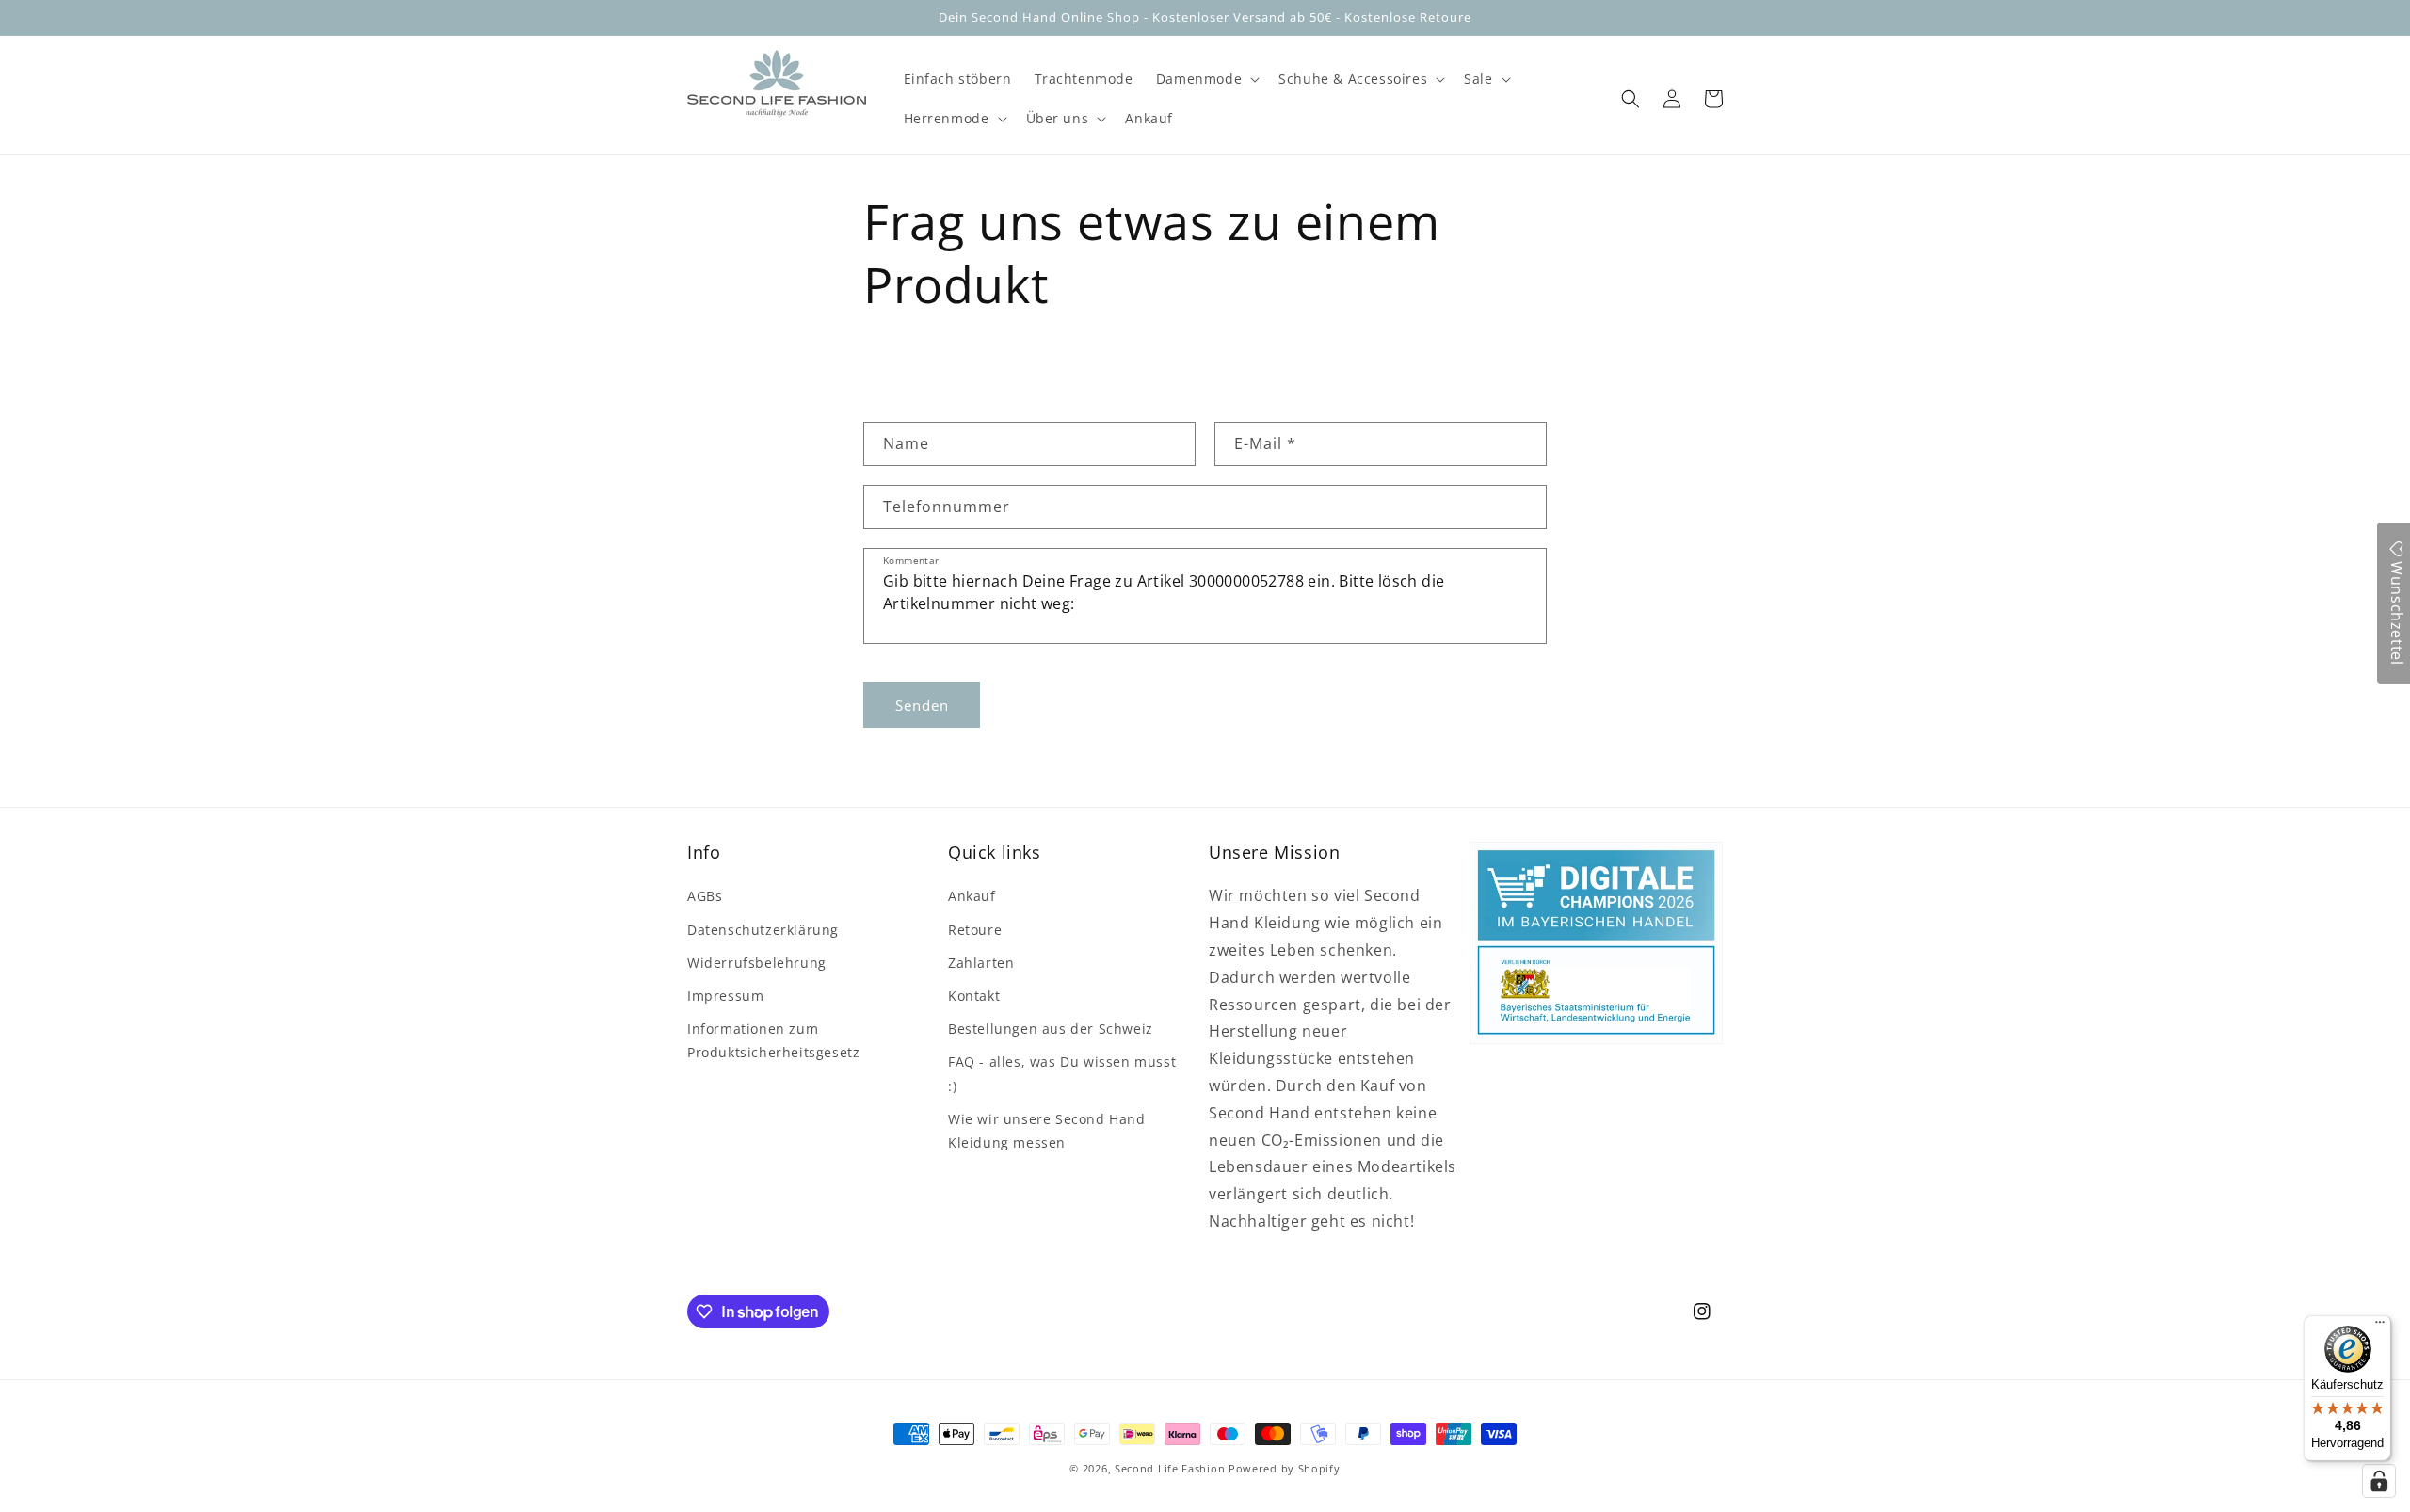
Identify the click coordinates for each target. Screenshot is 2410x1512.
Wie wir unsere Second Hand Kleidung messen (1047, 1131)
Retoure (975, 930)
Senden (922, 705)
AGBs (705, 896)
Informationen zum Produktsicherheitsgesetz (773, 1040)
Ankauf (972, 896)
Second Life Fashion (1170, 1468)
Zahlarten (981, 963)
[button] (1206, 79)
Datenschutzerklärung (763, 930)
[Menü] (2380, 1327)
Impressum (725, 996)
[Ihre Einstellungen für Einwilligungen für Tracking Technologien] (2379, 1481)
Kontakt (974, 996)
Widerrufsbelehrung (757, 963)
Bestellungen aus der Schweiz (1051, 1029)
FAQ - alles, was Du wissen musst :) (1062, 1073)
